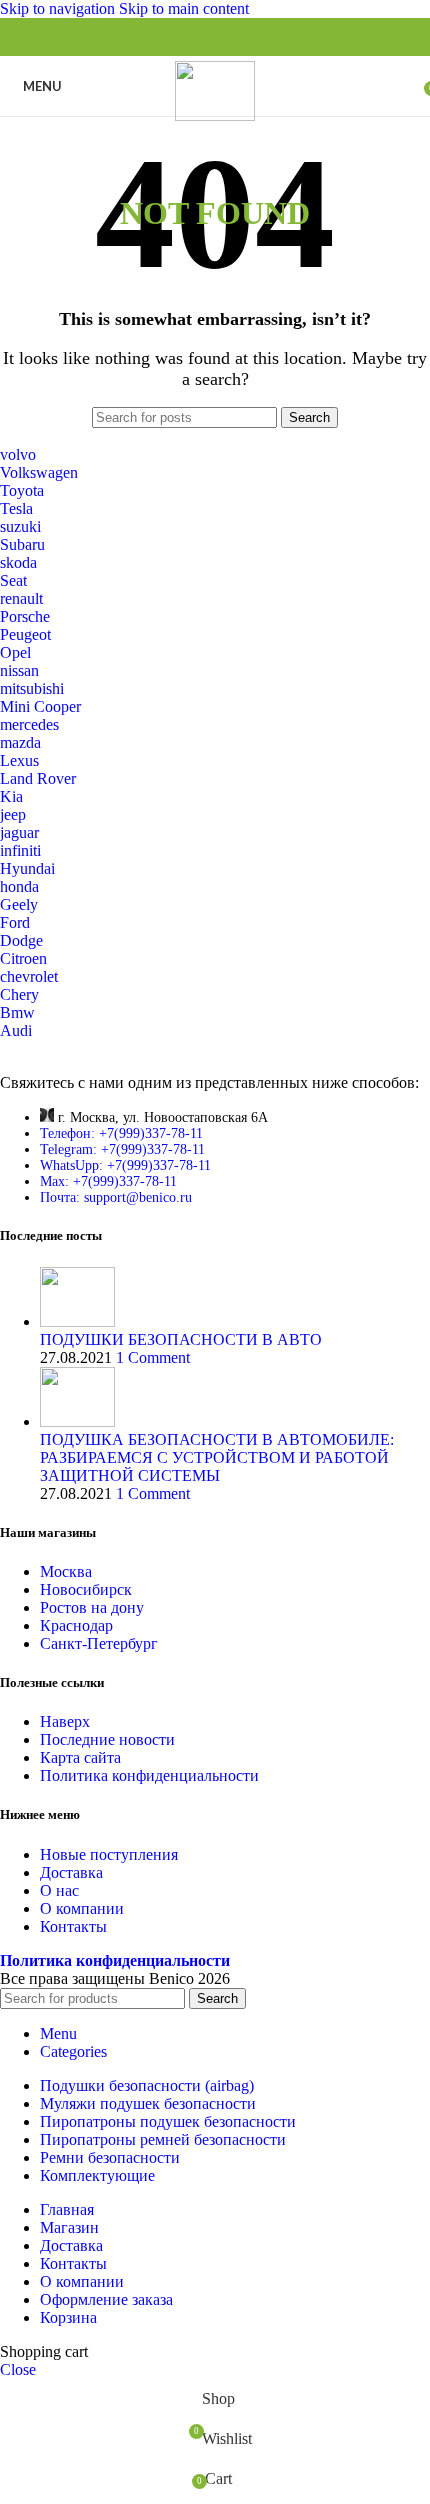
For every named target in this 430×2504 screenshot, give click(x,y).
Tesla (16, 508)
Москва (66, 1571)
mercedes (29, 724)
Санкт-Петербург (99, 1643)
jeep (13, 814)
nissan (19, 670)
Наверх (65, 1721)
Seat (13, 580)
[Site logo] (215, 115)
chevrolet (29, 976)
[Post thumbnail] (77, 1321)
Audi (16, 1030)
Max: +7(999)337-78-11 (108, 1181)
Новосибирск (86, 1589)
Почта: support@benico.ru (116, 1197)
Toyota (22, 490)
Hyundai (27, 868)
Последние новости (107, 1739)
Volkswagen (39, 472)
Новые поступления (109, 1854)
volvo (18, 454)
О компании (82, 1908)
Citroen (23, 958)
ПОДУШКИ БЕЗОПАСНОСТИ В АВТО (181, 1339)
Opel (15, 652)
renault (21, 598)
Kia (11, 796)
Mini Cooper (40, 706)
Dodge (21, 940)
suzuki (20, 526)
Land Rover (38, 778)
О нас (59, 1890)
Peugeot (25, 634)
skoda (18, 562)
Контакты (73, 1926)
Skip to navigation (59, 8)
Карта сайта (80, 1757)
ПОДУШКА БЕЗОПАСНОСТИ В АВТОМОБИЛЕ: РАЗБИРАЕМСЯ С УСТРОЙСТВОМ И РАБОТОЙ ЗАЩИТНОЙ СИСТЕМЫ (217, 1457)
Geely (19, 904)
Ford (15, 922)
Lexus (19, 760)
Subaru (22, 544)
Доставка (71, 1872)
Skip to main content (184, 8)
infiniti (20, 850)
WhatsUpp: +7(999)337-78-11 (125, 1165)
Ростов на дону (92, 1607)
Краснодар (76, 1625)
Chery (19, 994)
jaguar (19, 832)
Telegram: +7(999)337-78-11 (122, 1149)
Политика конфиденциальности (149, 1775)
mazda (20, 742)
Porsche (25, 616)
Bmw (17, 1012)
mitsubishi (32, 688)
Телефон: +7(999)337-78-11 (121, 1133)
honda (19, 886)
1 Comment (153, 1357)
